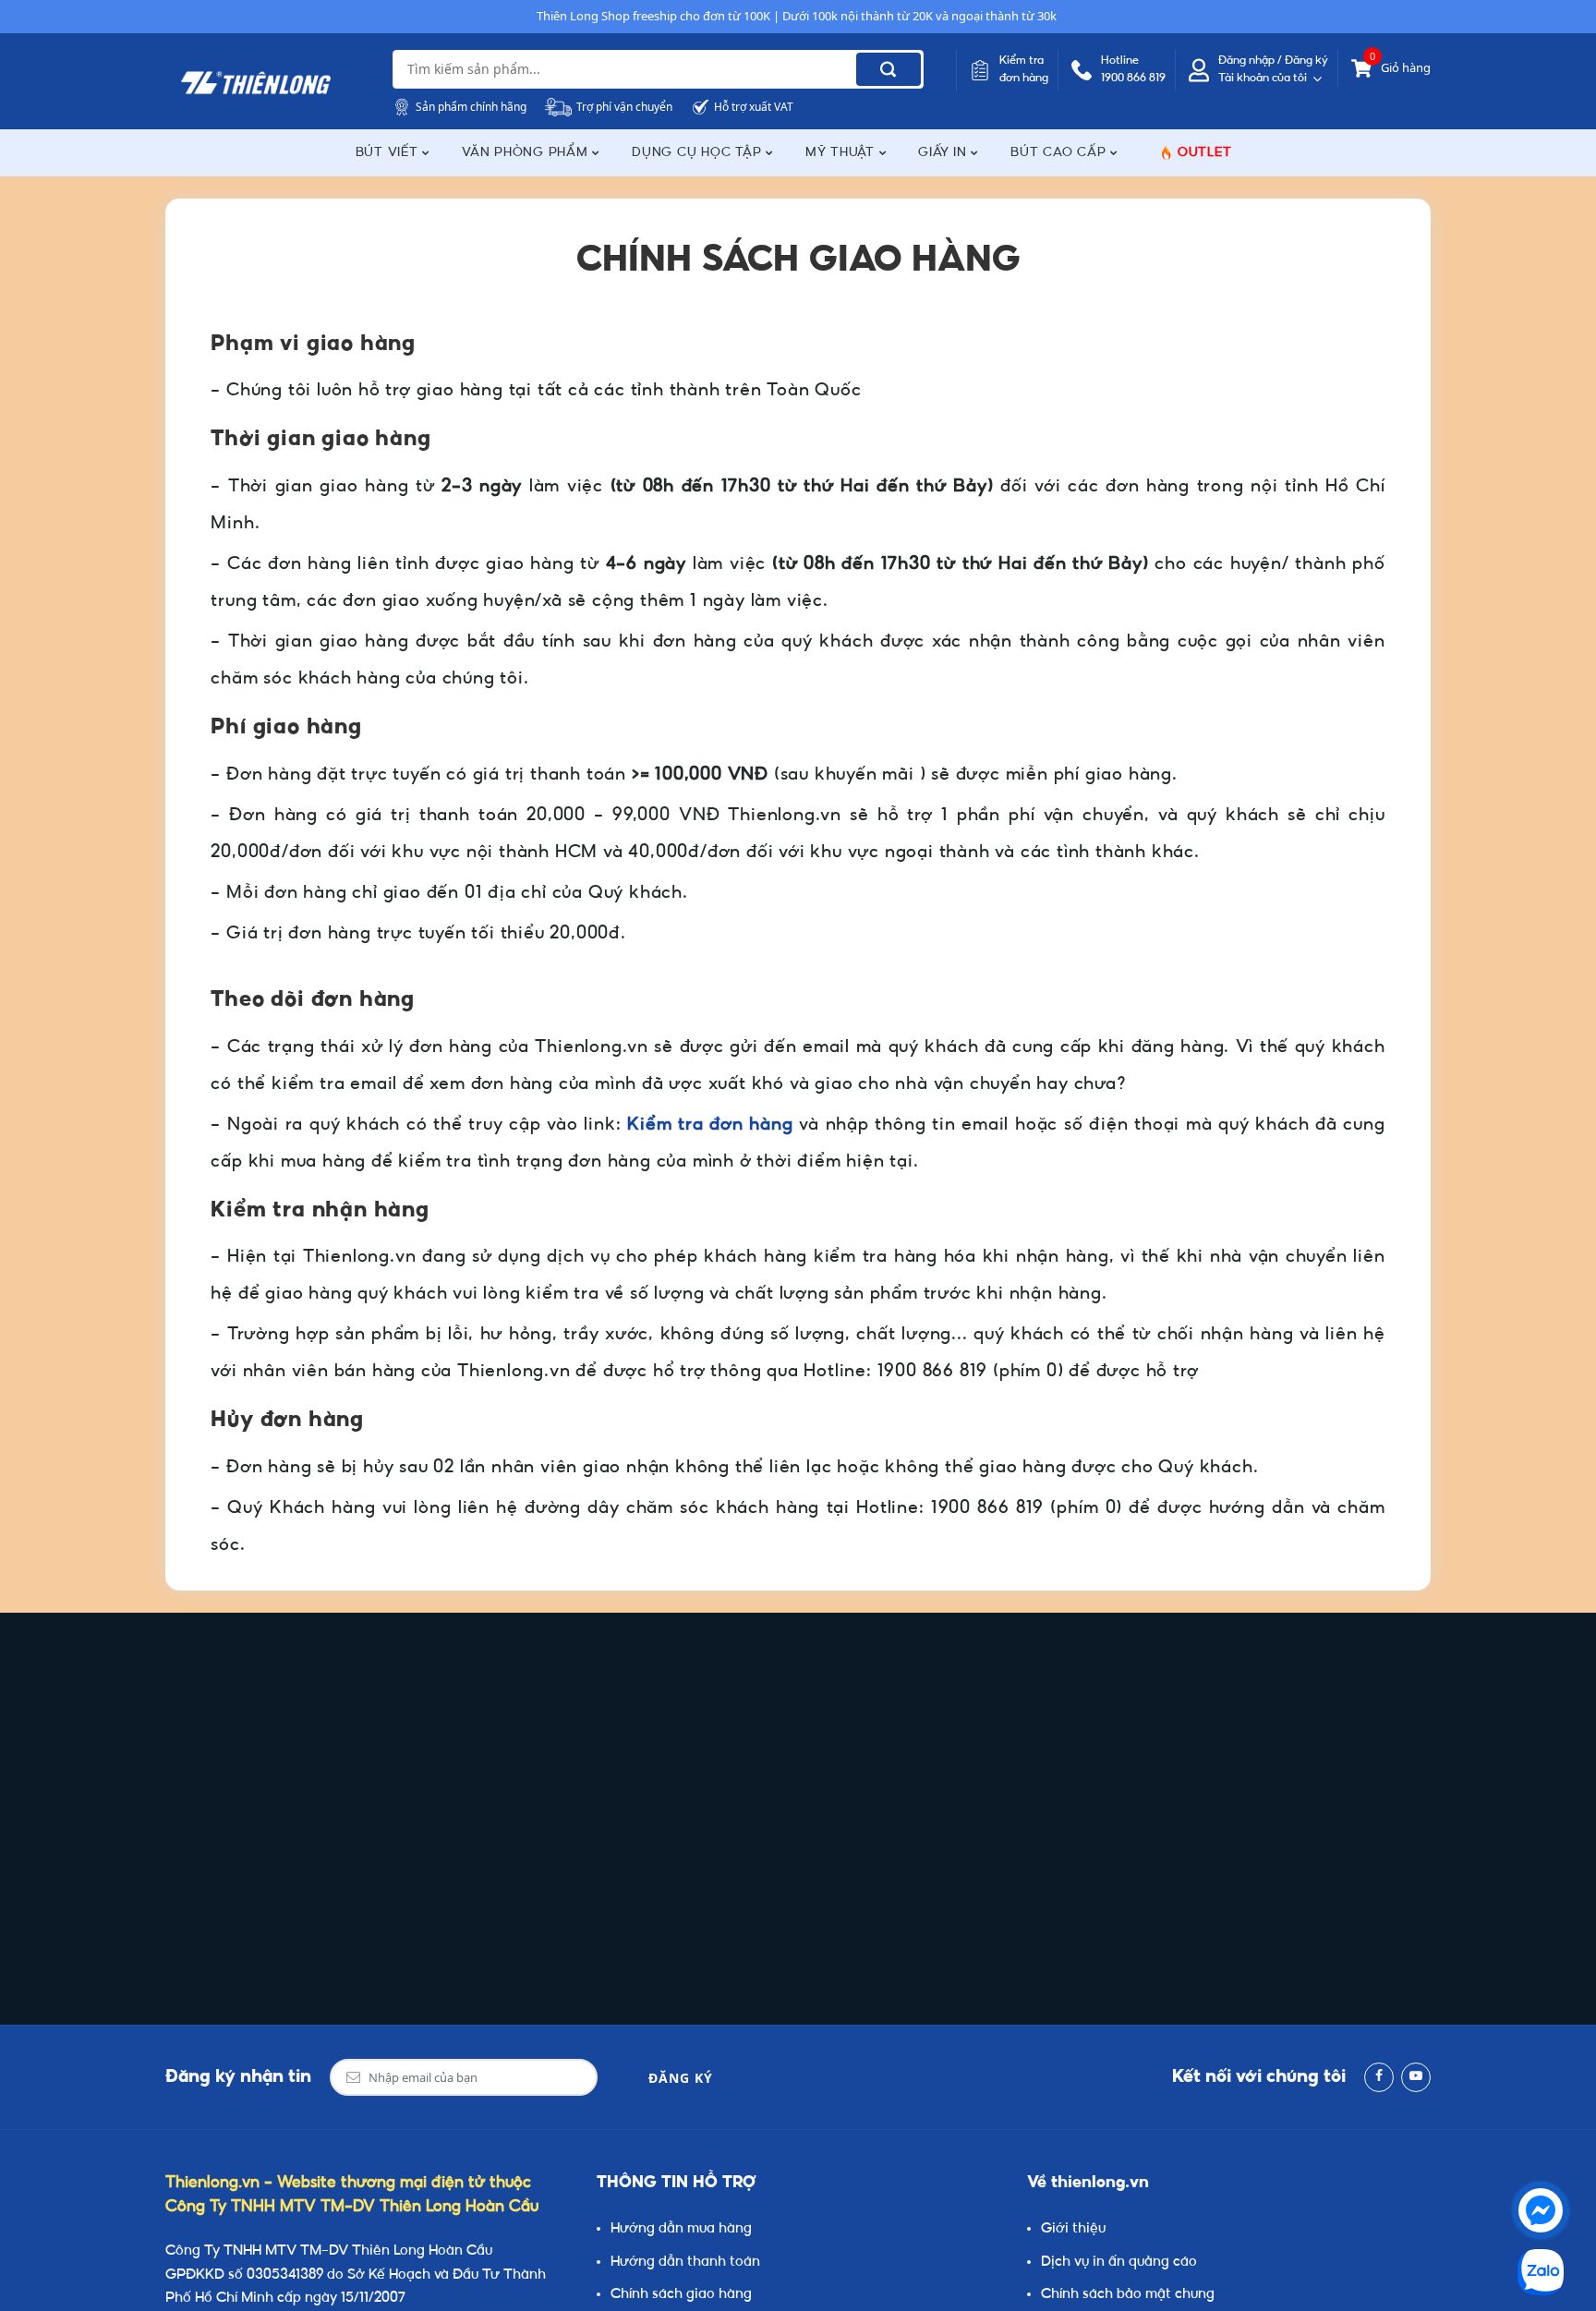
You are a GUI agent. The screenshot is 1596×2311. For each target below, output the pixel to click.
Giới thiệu (1073, 2229)
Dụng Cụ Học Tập (699, 153)
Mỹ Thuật (842, 153)
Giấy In (944, 153)
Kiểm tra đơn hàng (710, 1125)
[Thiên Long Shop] (256, 83)
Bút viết (389, 153)
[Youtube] (1416, 2077)
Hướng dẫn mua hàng (681, 2229)
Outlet (1205, 153)
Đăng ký (681, 2078)
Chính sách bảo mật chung (1128, 2295)
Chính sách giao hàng (681, 2295)
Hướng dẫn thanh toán (685, 2263)
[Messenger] (1541, 2210)
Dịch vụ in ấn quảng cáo (1119, 2263)
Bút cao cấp (1060, 153)
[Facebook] (1379, 2077)
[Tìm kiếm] (889, 69)
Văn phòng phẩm (527, 153)
